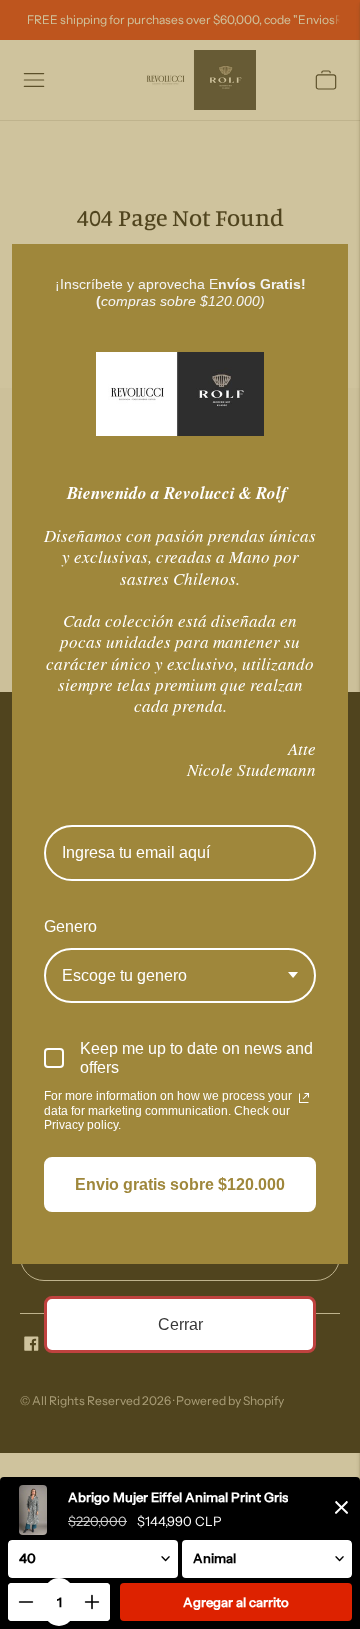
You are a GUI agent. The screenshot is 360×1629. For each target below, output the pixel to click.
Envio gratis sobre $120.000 (180, 1184)
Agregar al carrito (236, 1602)
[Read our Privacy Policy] (304, 1098)
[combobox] (180, 975)
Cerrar (180, 1324)
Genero (70, 926)
